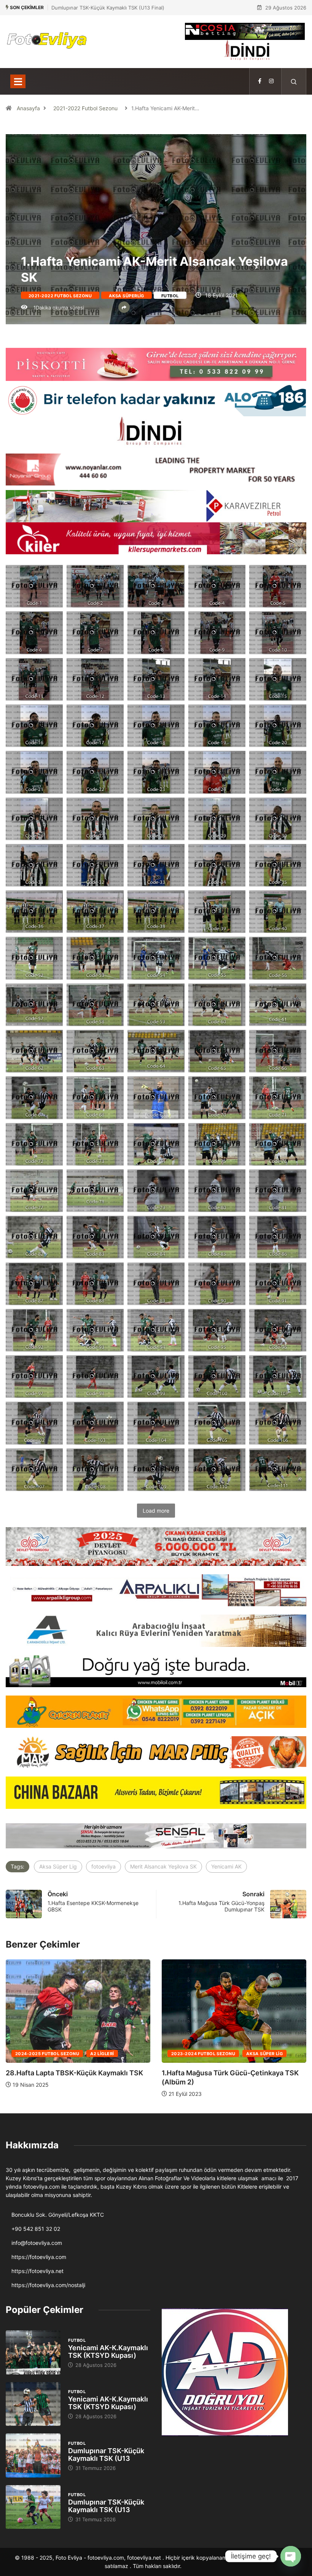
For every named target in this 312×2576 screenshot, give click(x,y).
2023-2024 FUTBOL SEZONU (47, 2054)
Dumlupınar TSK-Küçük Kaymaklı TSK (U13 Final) (108, 8)
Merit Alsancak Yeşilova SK (163, 1866)
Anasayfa (28, 108)
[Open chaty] (291, 2556)
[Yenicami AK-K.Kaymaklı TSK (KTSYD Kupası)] (33, 2352)
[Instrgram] (271, 81)
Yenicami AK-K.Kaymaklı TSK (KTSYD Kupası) (108, 2352)
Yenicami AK (226, 1866)
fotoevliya (103, 1866)
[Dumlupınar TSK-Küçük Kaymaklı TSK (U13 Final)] (33, 2455)
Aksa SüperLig (127, 296)
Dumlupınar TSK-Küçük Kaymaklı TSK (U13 (106, 2455)
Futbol (170, 296)
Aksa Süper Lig (58, 1866)
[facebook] (260, 81)
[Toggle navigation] (18, 81)
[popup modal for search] (294, 81)
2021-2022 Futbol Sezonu (85, 108)
